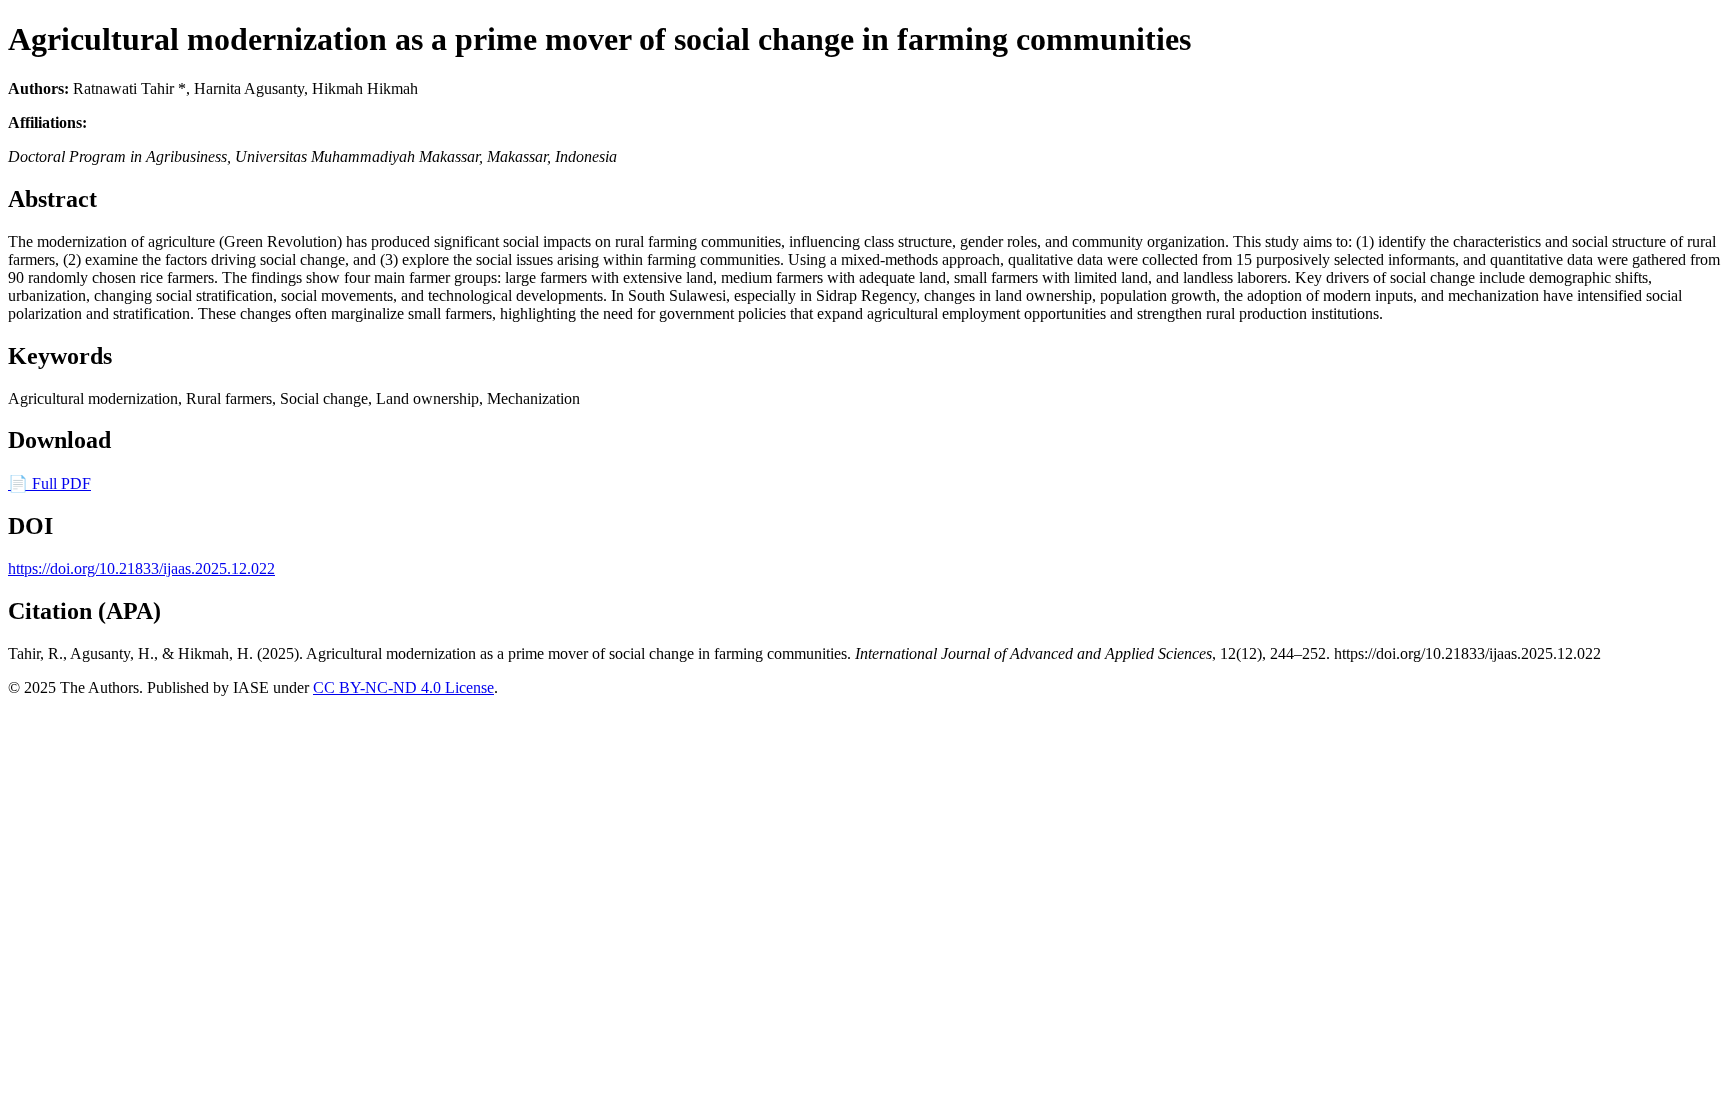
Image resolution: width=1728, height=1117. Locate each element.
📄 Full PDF (49, 483)
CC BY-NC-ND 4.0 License (403, 687)
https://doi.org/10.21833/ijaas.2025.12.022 (141, 568)
